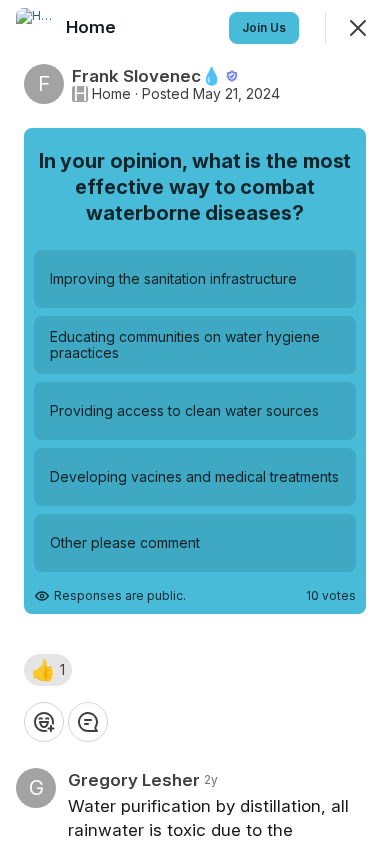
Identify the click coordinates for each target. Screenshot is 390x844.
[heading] (93, 27)
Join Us (264, 27)
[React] (44, 722)
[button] (48, 670)
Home (111, 94)
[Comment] (88, 722)
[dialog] (195, 422)
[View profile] (36, 28)
